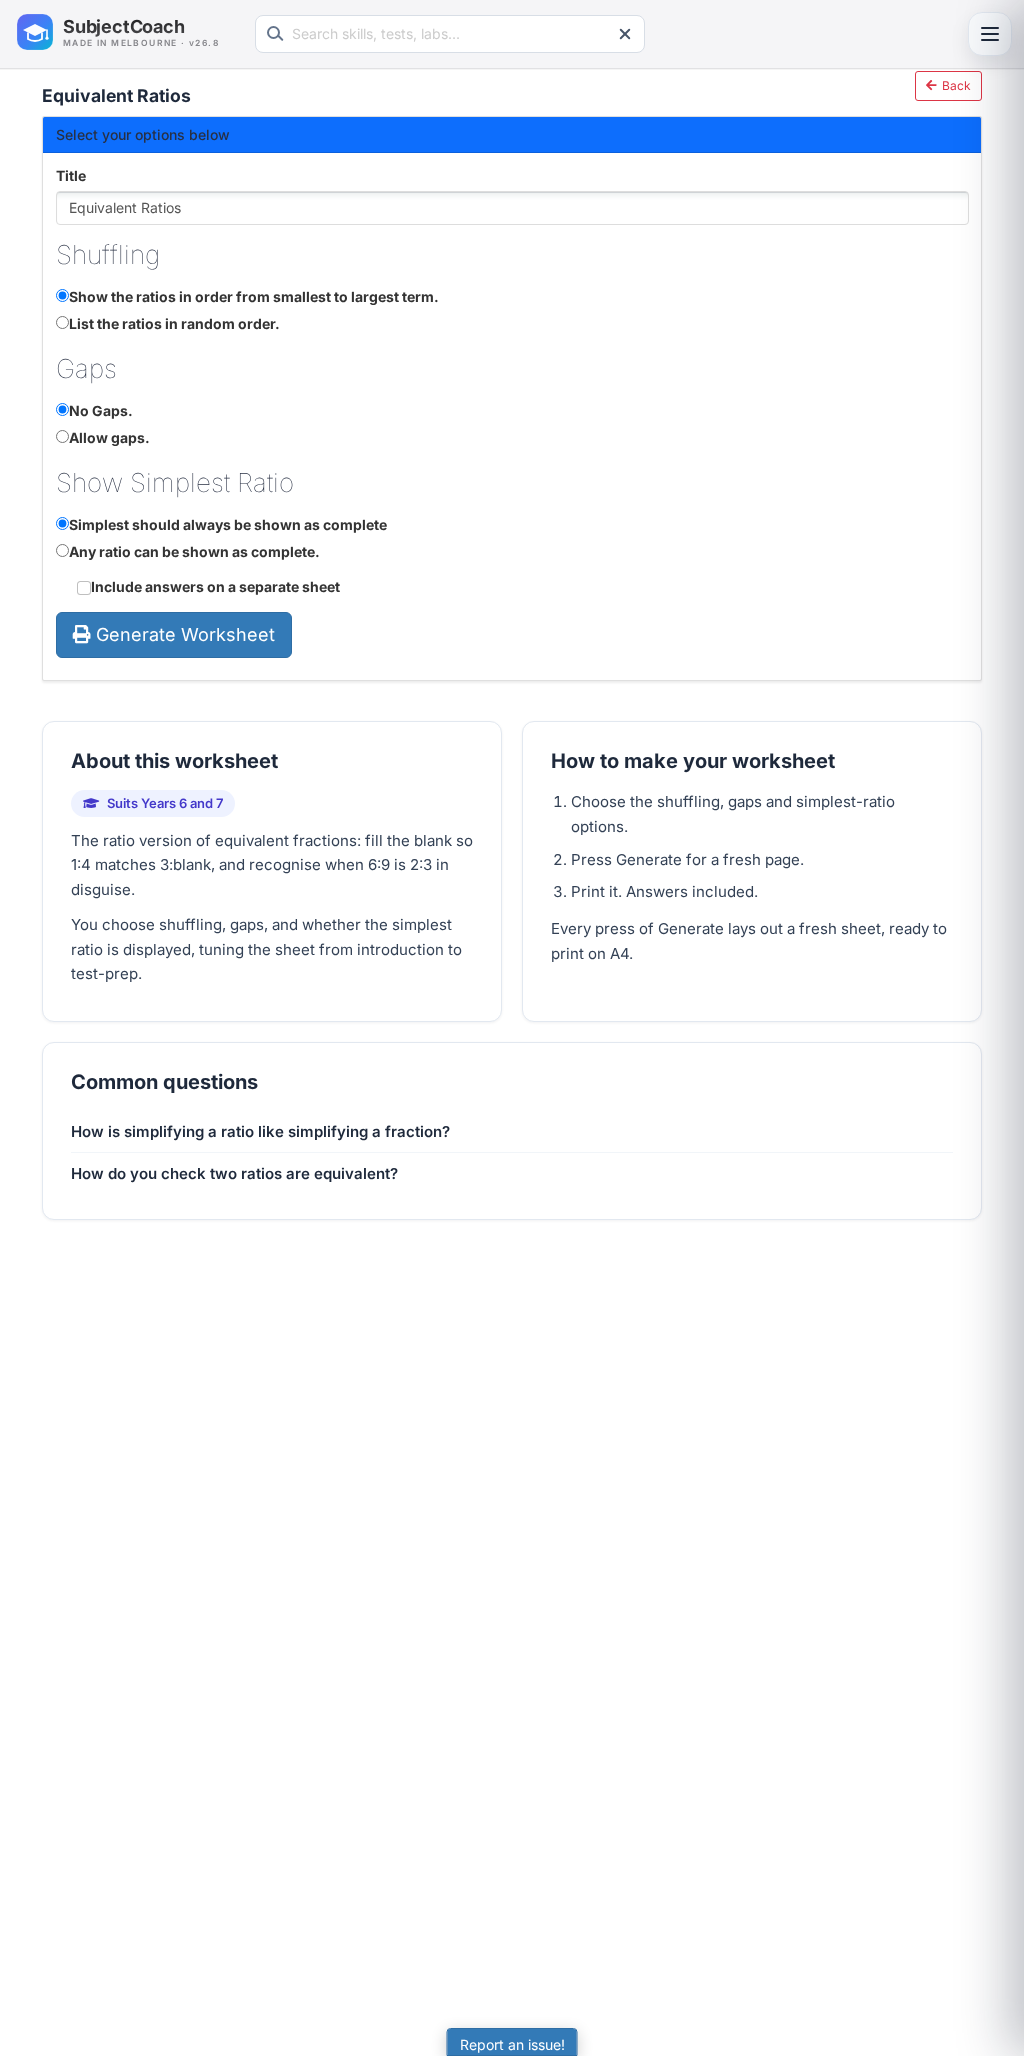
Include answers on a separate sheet (215, 586)
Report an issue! (512, 2044)
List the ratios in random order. (174, 323)
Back (955, 85)
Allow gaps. (109, 437)
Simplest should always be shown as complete (228, 524)
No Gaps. (101, 410)
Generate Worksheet (185, 634)
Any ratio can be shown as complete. (194, 551)
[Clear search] (625, 34)
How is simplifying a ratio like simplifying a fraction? (260, 1131)
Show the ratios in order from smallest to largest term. (254, 296)
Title (71, 175)
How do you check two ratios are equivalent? (234, 1173)
